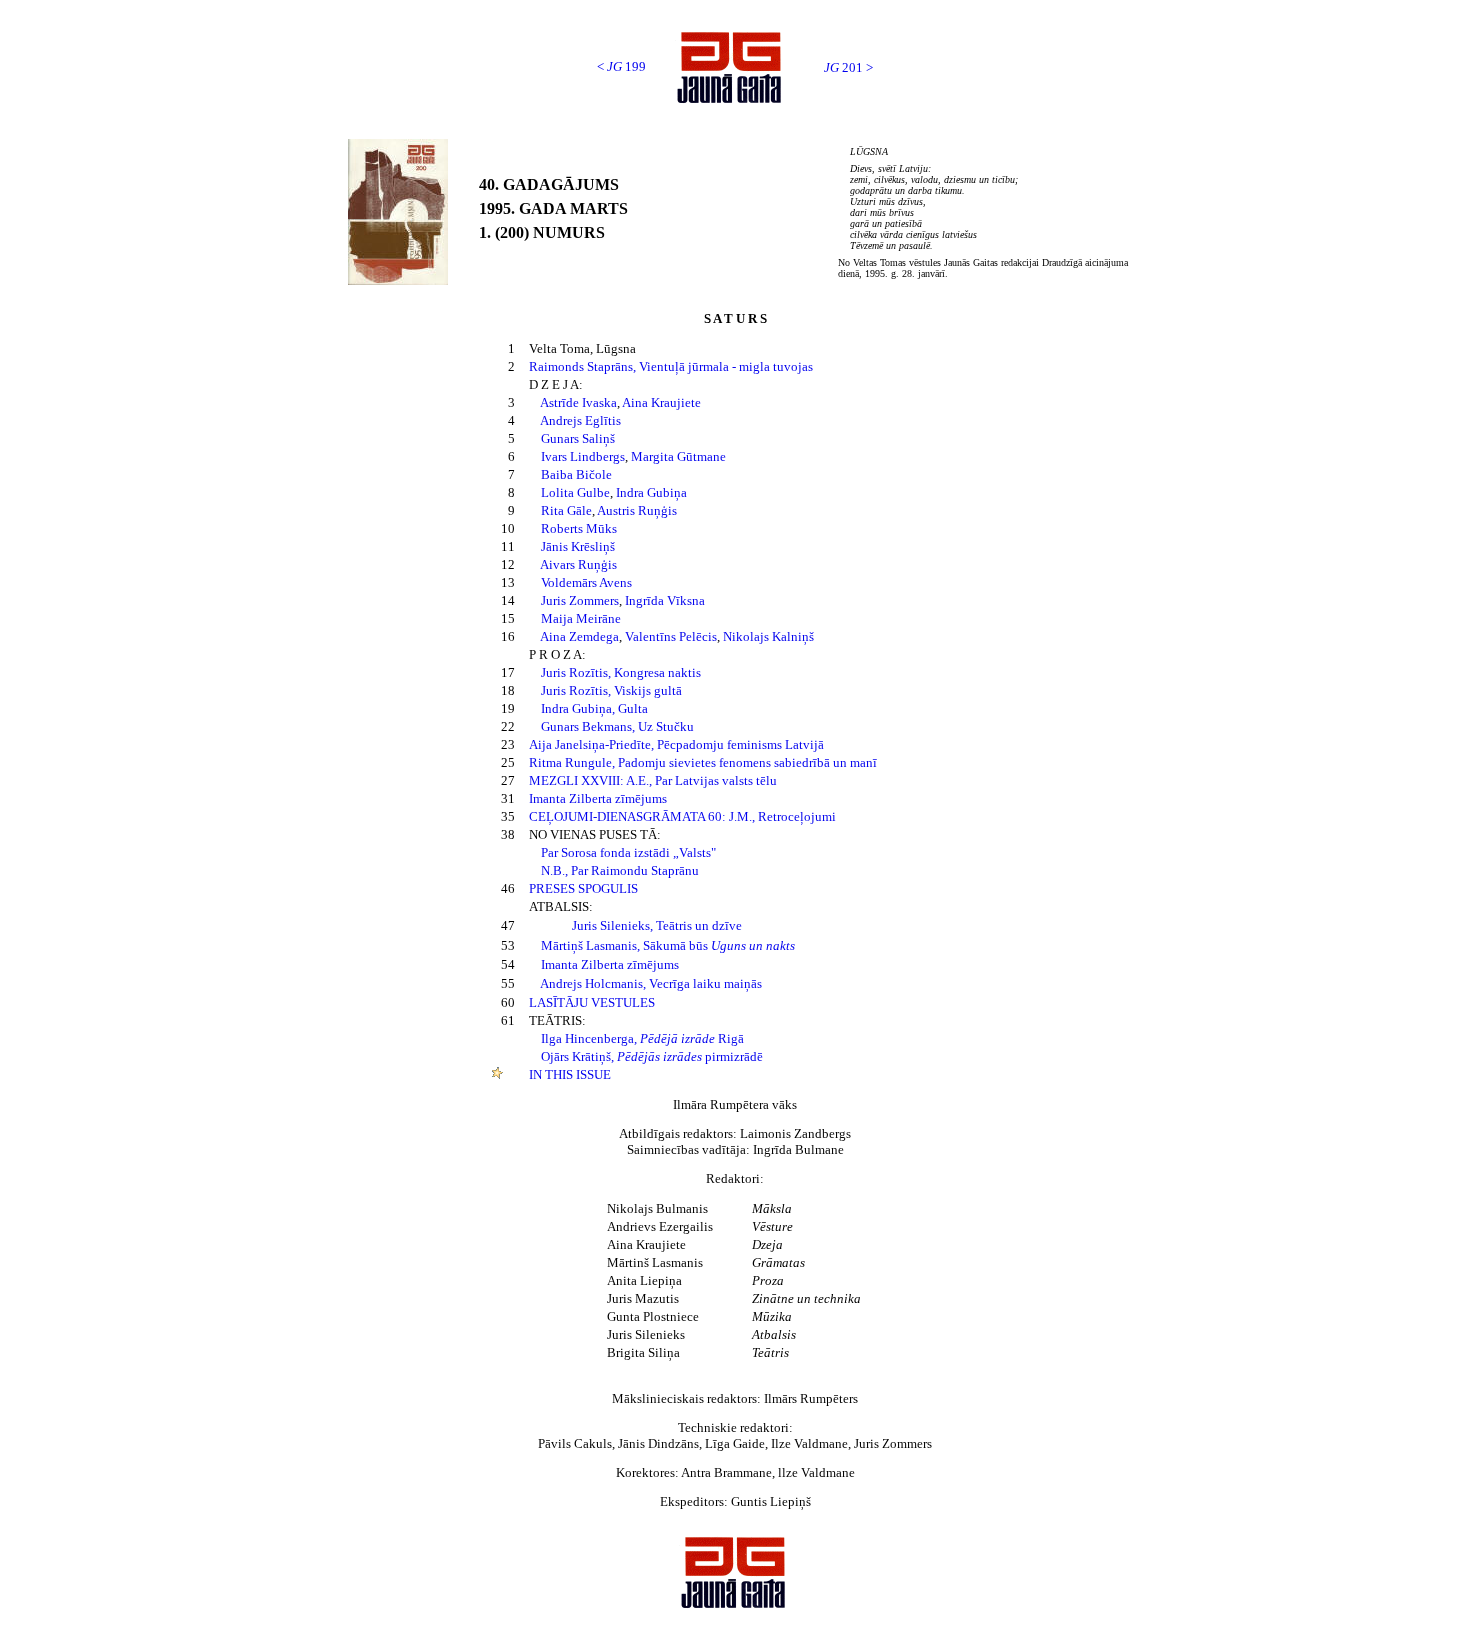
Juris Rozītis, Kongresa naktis (621, 672)
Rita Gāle (566, 510)
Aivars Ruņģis (578, 564)
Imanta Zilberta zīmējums (598, 798)
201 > (848, 67)
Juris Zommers (580, 600)
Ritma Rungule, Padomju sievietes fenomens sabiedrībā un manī (703, 762)
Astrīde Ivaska (578, 402)
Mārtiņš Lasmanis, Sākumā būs (668, 945)
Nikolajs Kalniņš (768, 636)
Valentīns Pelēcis (671, 636)
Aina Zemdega (579, 636)
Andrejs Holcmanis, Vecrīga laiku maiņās (651, 983)
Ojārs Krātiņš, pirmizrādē (652, 1056)
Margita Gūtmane (678, 456)
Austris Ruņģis (637, 510)
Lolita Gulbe (575, 492)
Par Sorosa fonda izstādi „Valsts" (628, 852)
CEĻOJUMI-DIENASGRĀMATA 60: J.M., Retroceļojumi (682, 816)
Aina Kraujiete (661, 402)
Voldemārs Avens (586, 582)
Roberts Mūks (579, 528)
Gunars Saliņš (578, 438)
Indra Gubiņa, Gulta (594, 708)
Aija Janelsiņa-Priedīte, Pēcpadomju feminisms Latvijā (676, 744)
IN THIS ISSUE (570, 1074)
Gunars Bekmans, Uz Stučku (617, 726)
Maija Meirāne (581, 618)
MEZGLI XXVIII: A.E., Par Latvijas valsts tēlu (653, 780)
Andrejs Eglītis (580, 420)
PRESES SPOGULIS (583, 888)
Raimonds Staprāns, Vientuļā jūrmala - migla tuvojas (671, 366)
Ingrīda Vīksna (665, 600)
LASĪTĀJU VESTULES (592, 1002)
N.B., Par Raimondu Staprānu (620, 870)
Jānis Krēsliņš (578, 546)
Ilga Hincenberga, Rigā (642, 1038)
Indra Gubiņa (651, 492)
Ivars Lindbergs (583, 456)
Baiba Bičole (576, 474)
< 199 (621, 66)
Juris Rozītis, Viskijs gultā (611, 690)
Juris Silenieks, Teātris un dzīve (657, 925)
